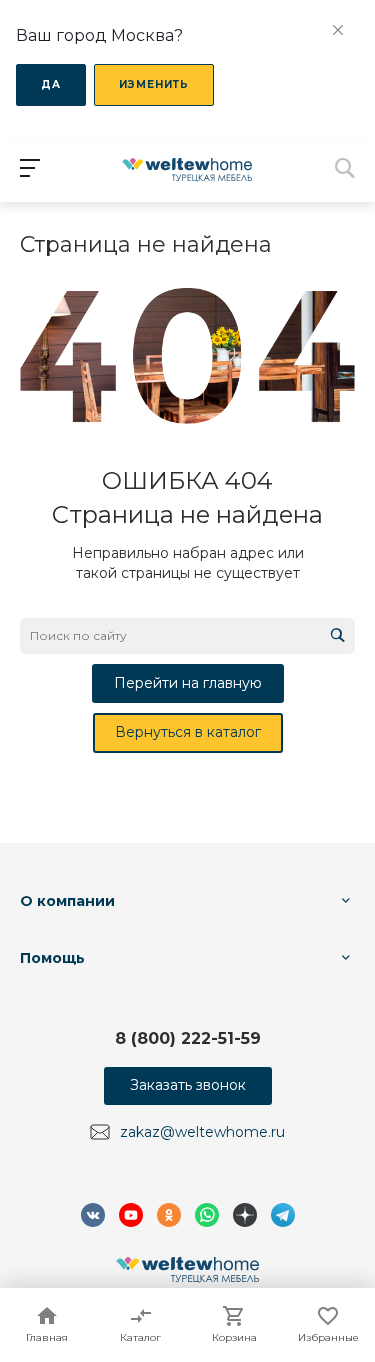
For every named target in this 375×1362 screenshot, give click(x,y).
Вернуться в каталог (188, 732)
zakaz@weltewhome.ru (202, 1132)
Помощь (52, 958)
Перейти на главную (188, 683)
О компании (67, 901)
